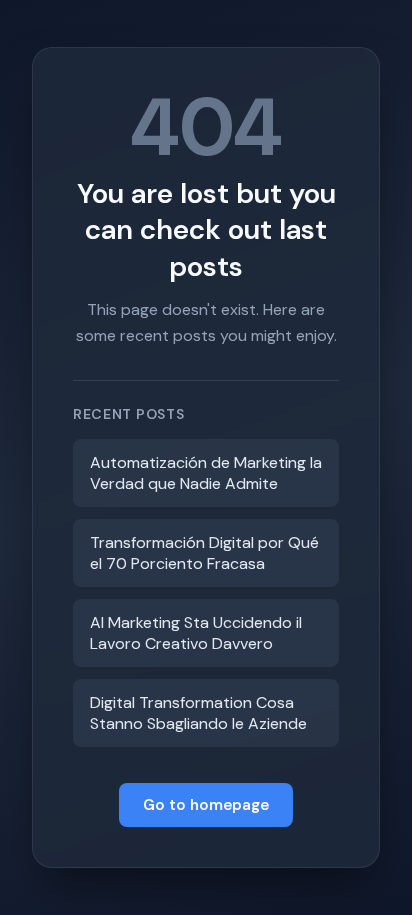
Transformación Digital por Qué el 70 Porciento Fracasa (204, 553)
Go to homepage (206, 805)
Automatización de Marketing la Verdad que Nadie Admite (206, 473)
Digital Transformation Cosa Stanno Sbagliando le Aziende (198, 713)
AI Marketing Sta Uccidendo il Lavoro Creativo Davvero (196, 633)
